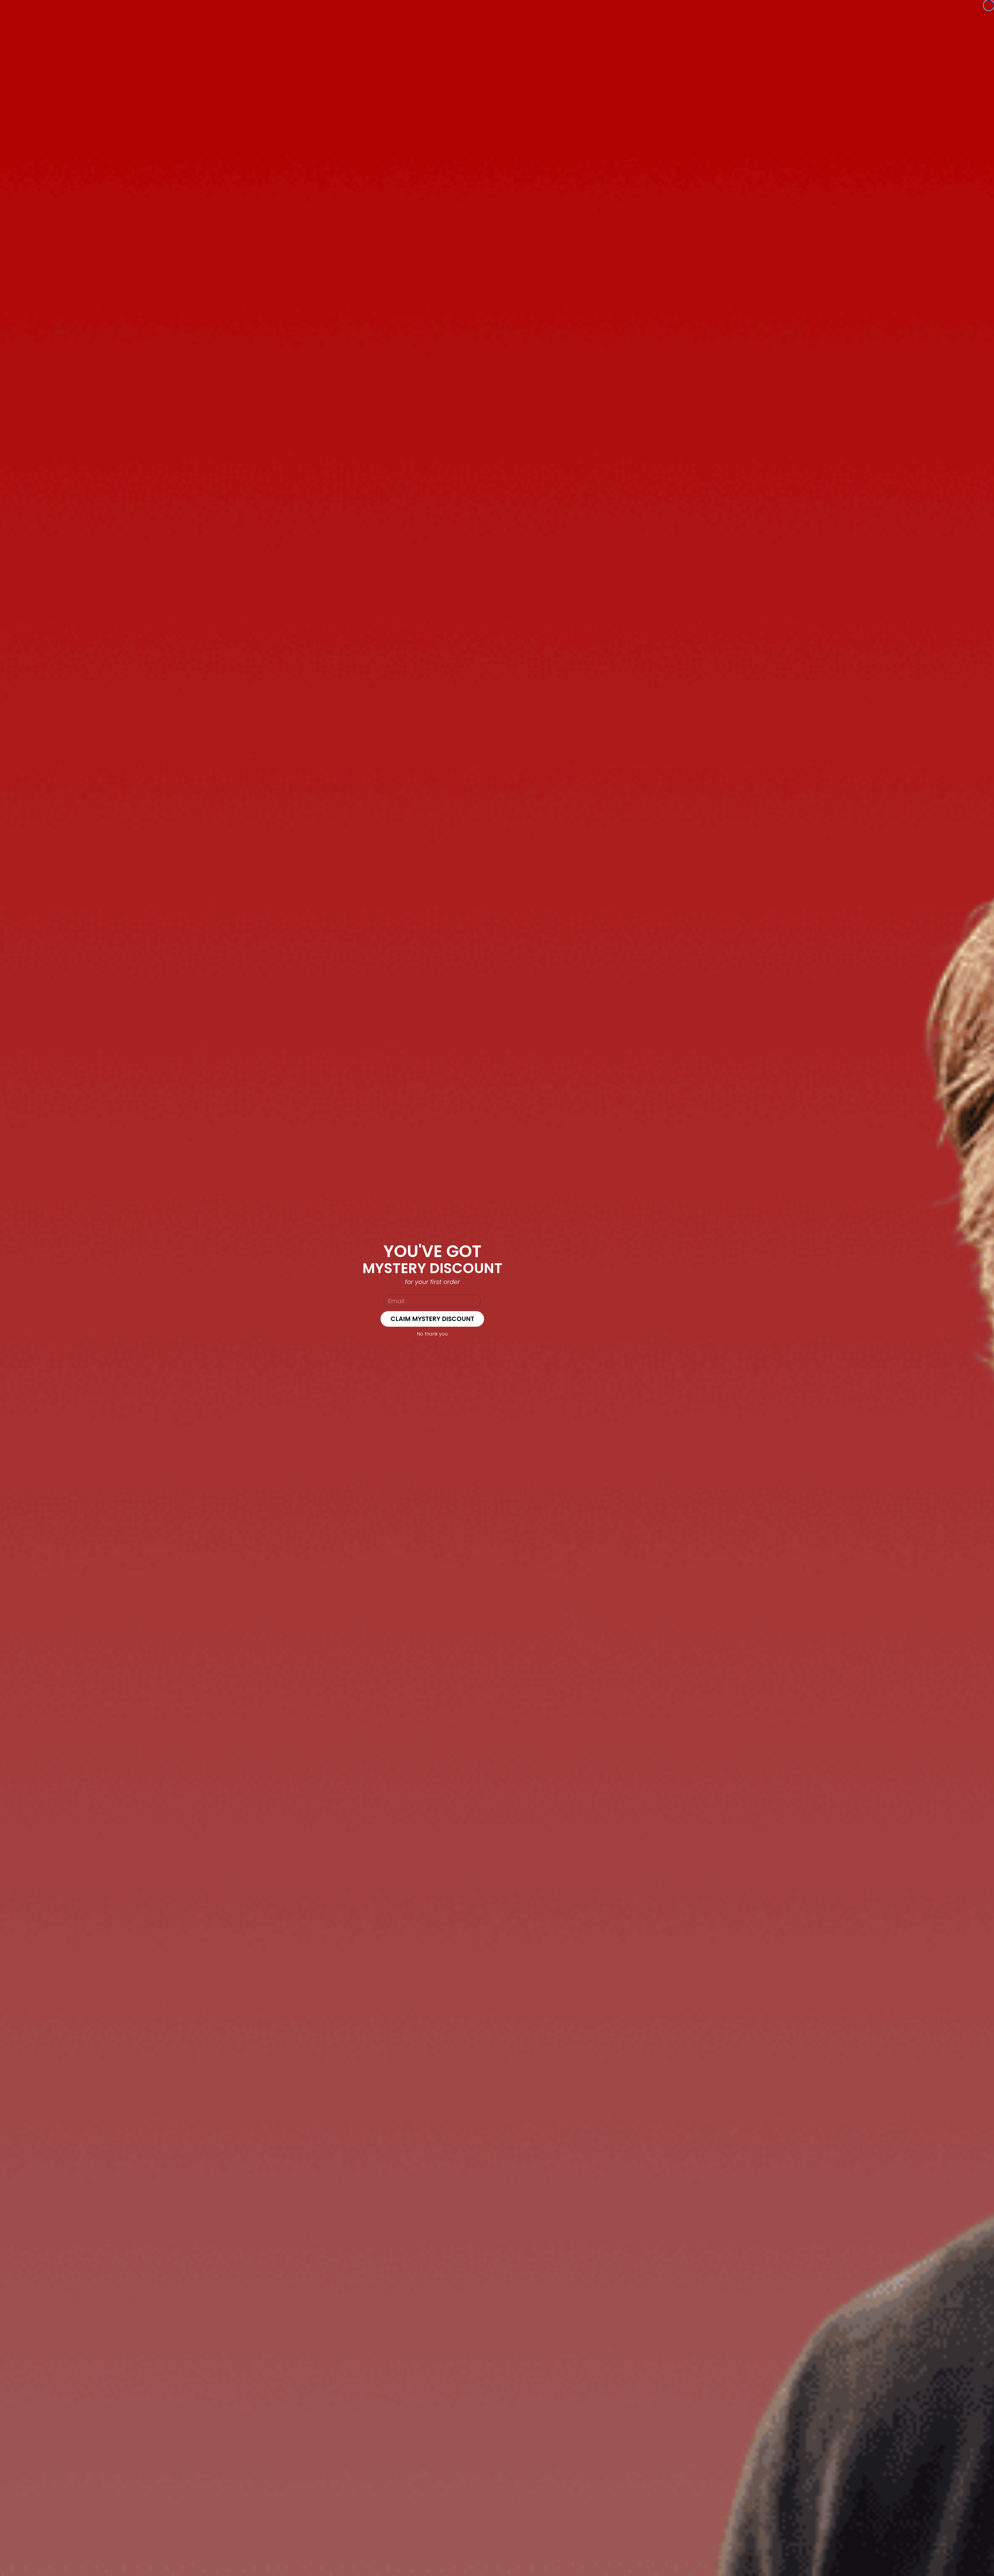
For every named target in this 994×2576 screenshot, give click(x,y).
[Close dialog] (989, 5)
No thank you (432, 1334)
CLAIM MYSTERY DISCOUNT (432, 1319)
